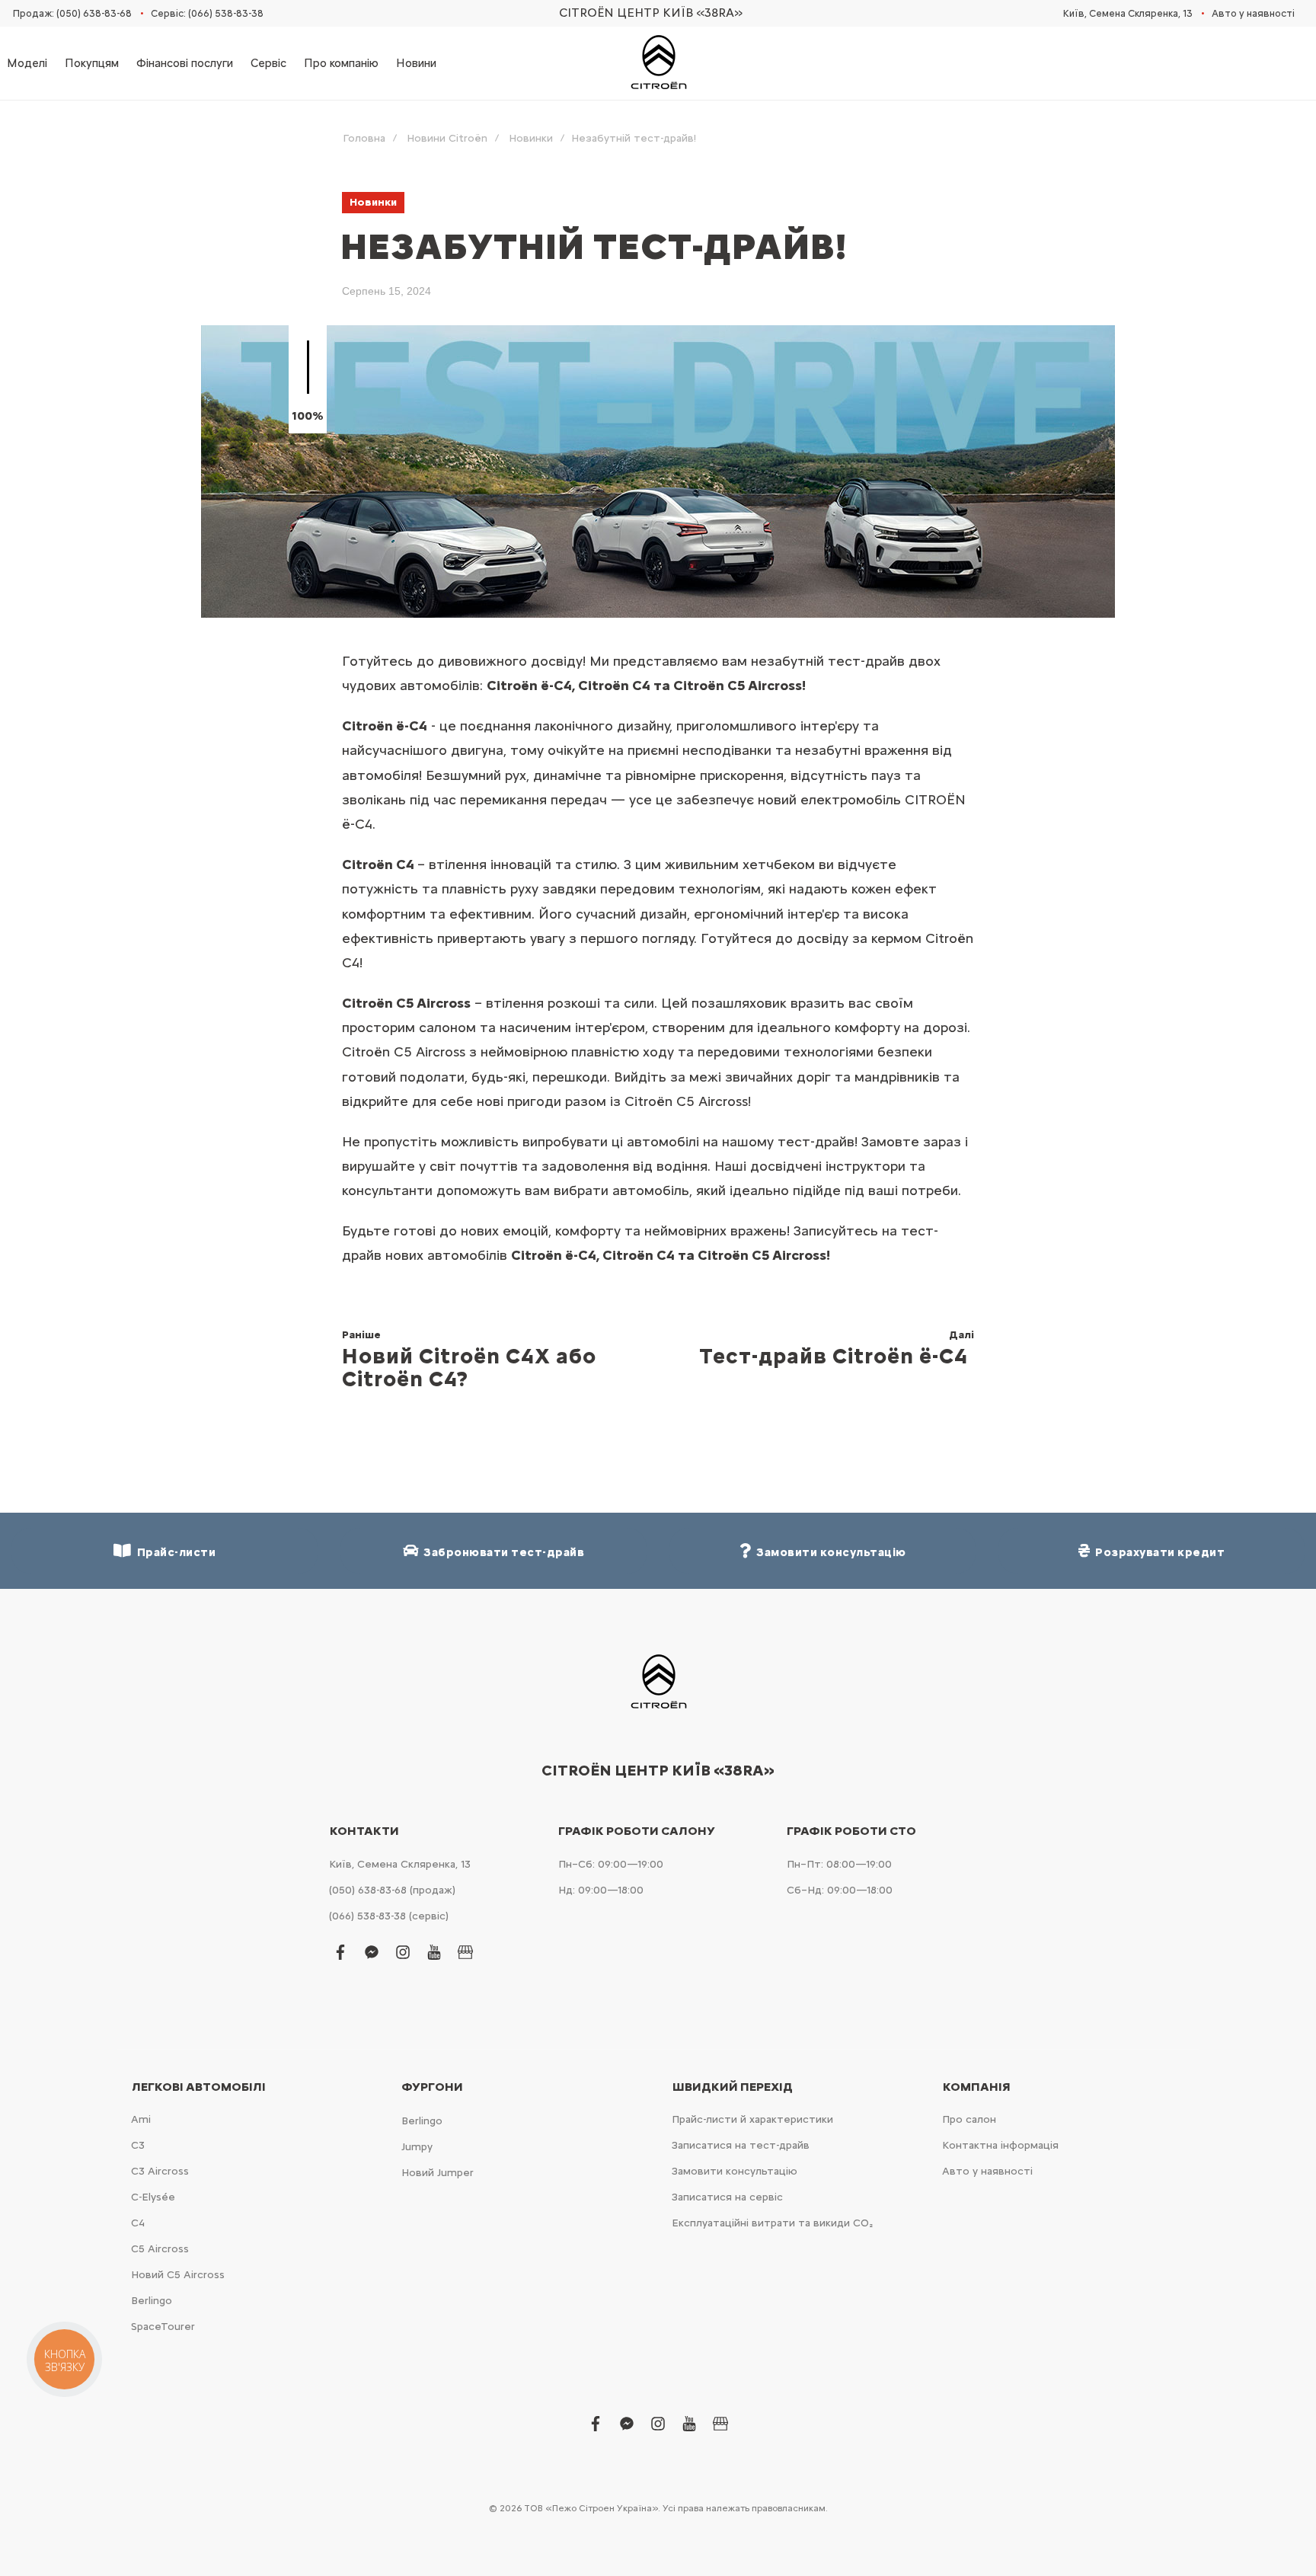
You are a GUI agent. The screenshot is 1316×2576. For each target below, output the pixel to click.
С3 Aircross (160, 2171)
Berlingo (152, 2301)
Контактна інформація (1000, 2145)
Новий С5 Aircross (178, 2275)
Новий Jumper (438, 2173)
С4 (138, 2223)
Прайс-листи (174, 1552)
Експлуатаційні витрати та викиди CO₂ (772, 2223)
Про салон (969, 2119)
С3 (138, 2145)
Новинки (531, 138)
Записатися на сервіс (727, 2197)
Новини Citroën (447, 138)
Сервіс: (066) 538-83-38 (207, 13)
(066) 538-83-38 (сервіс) (389, 1916)
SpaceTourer (163, 2327)
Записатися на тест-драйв (741, 2145)
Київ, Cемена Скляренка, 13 (1128, 13)
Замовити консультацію (735, 2171)
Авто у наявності (1253, 13)
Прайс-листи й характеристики (752, 2119)
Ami (141, 2119)
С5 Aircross (160, 2249)
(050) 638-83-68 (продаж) (392, 1890)
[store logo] (658, 63)
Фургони (432, 2087)
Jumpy (417, 2147)
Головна (364, 138)
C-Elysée (153, 2197)
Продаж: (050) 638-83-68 (72, 13)
